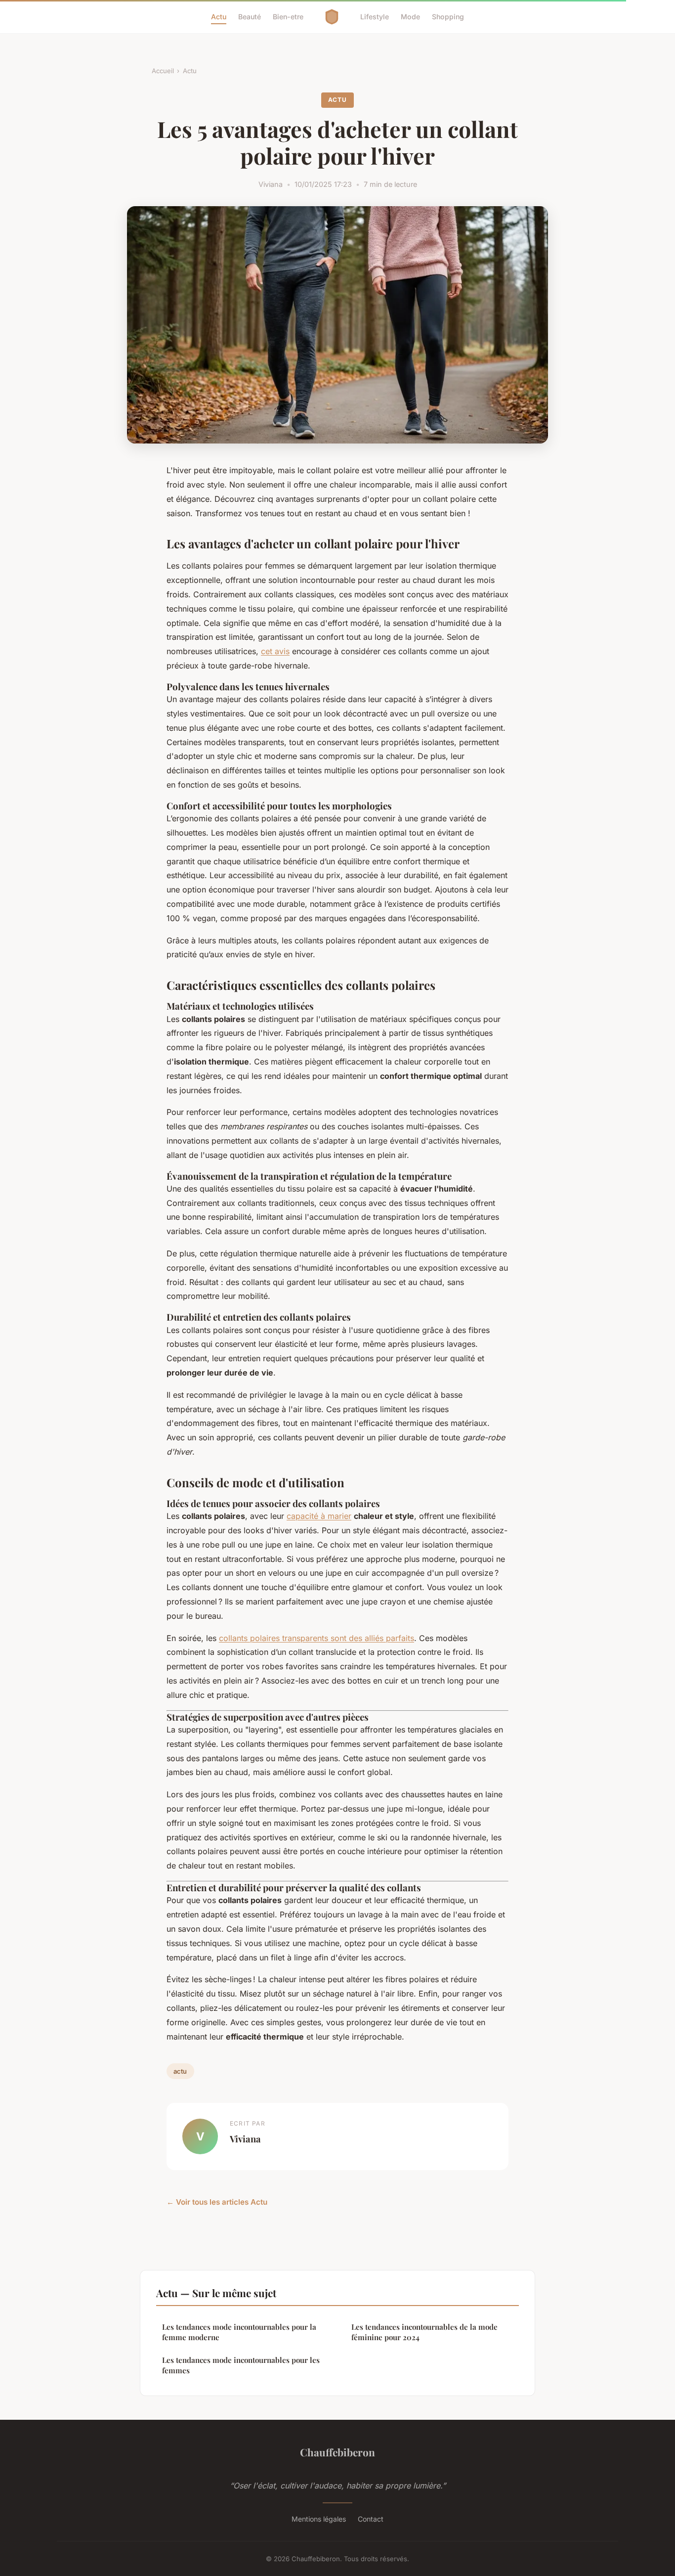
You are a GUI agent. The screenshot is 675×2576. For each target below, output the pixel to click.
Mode (410, 17)
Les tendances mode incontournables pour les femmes (241, 2365)
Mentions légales (319, 2519)
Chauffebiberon (337, 2452)
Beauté (250, 17)
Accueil (163, 71)
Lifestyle (375, 17)
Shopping (448, 17)
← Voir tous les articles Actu (217, 2202)
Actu (219, 17)
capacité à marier (319, 1516)
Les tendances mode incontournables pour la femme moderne (239, 2332)
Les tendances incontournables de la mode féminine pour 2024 (424, 2332)
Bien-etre (288, 17)
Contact (371, 2519)
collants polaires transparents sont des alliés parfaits (316, 1638)
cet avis (275, 651)
